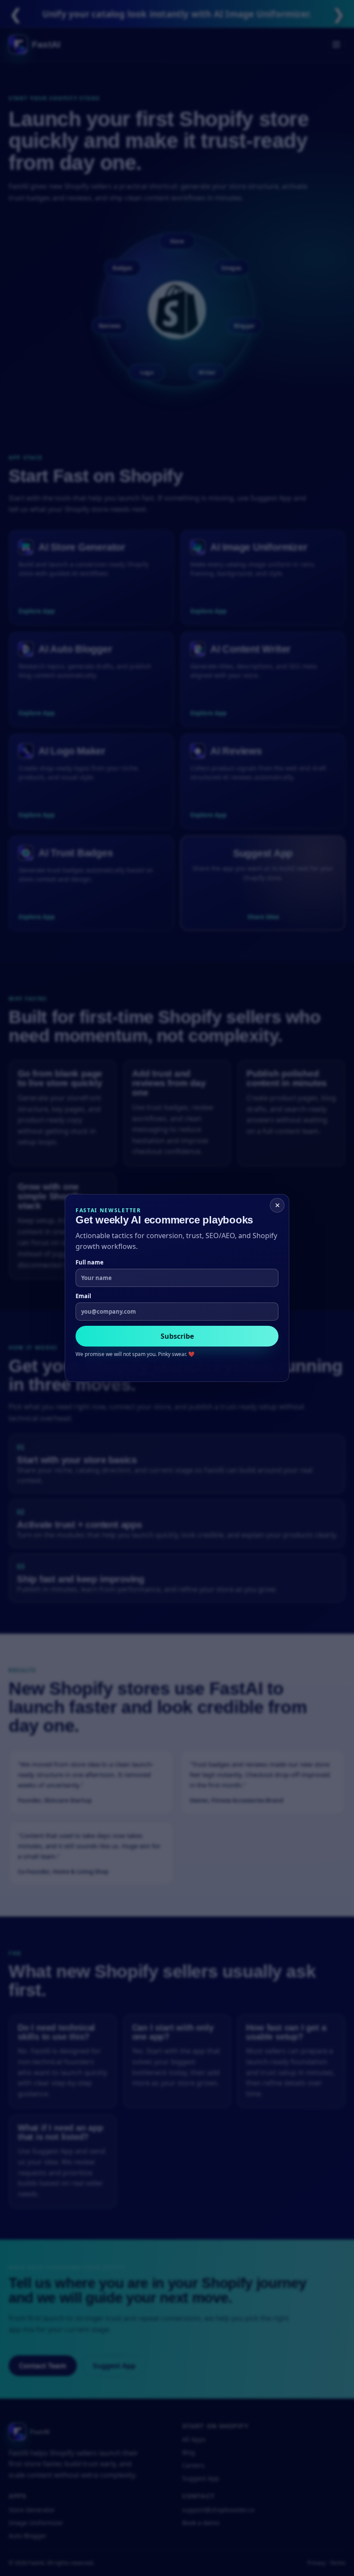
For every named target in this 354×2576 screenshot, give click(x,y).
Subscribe (177, 1336)
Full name (90, 1262)
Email (83, 1296)
